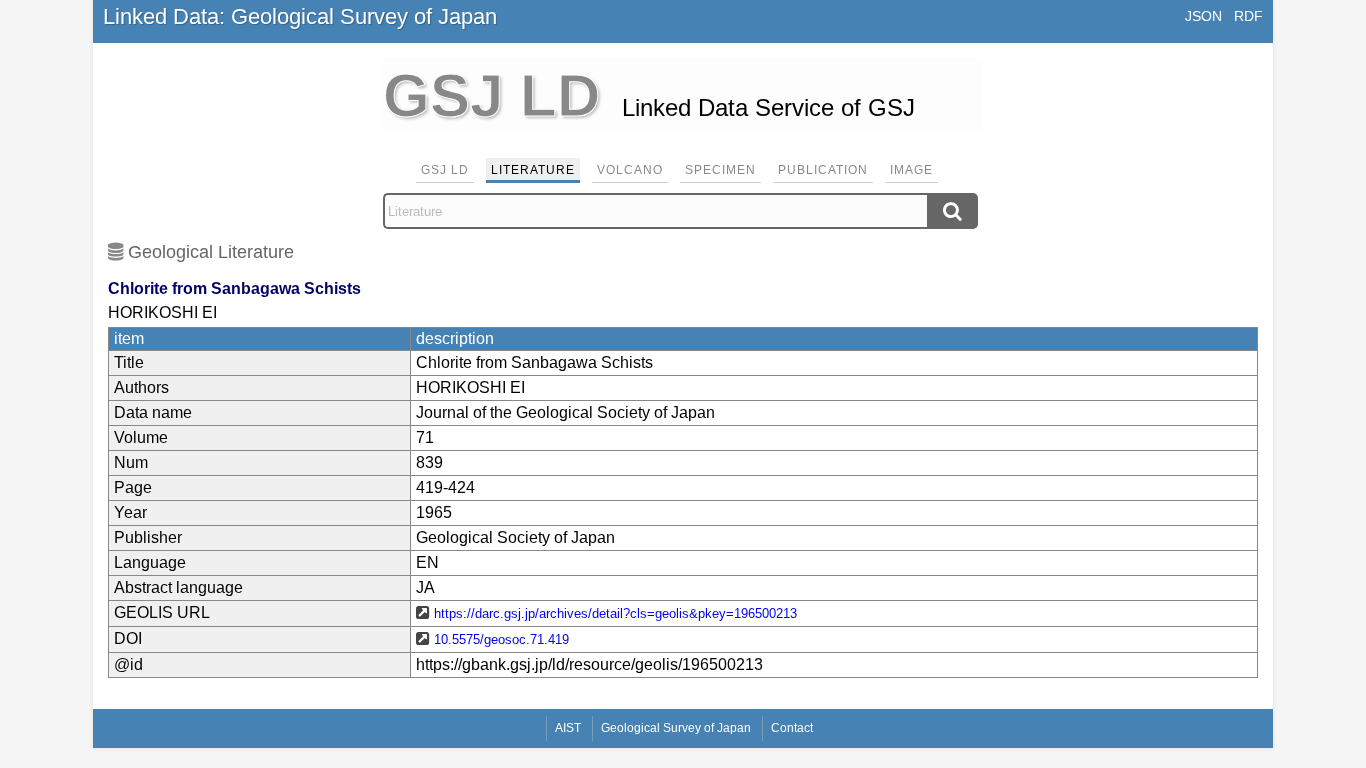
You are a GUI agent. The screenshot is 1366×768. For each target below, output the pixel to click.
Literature (533, 170)
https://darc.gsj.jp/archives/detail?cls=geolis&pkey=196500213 (615, 613)
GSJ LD (445, 170)
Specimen (720, 170)
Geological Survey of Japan (676, 728)
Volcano (630, 170)
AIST (568, 728)
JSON (1203, 16)
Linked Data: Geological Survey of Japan (300, 16)
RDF (1248, 16)
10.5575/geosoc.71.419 (501, 639)
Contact (792, 728)
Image (911, 170)
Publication (823, 170)
